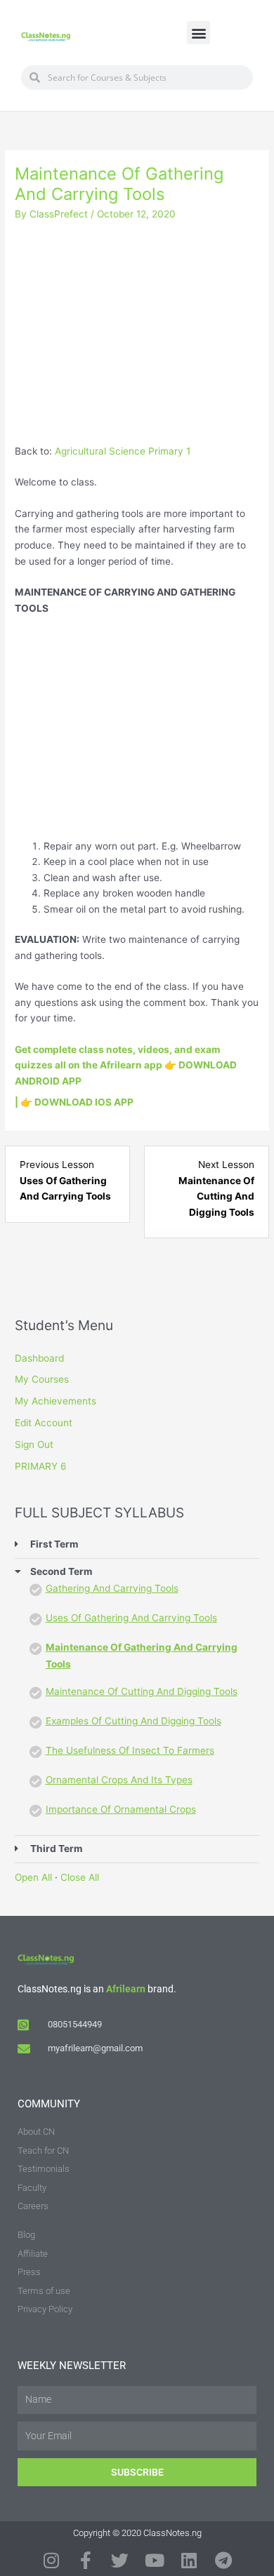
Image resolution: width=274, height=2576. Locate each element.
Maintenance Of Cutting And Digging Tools (142, 1691)
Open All (33, 1877)
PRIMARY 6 (41, 1466)
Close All (80, 1877)
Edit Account (44, 1423)
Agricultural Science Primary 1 (123, 451)
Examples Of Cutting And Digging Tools (133, 1721)
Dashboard (39, 1358)
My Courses (42, 1379)
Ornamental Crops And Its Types (119, 1780)
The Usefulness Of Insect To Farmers (130, 1750)
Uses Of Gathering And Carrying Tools (131, 1618)
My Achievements (56, 1401)
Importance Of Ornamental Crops (121, 1809)
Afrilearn (126, 1989)
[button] (198, 33)
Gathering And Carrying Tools (112, 1588)
